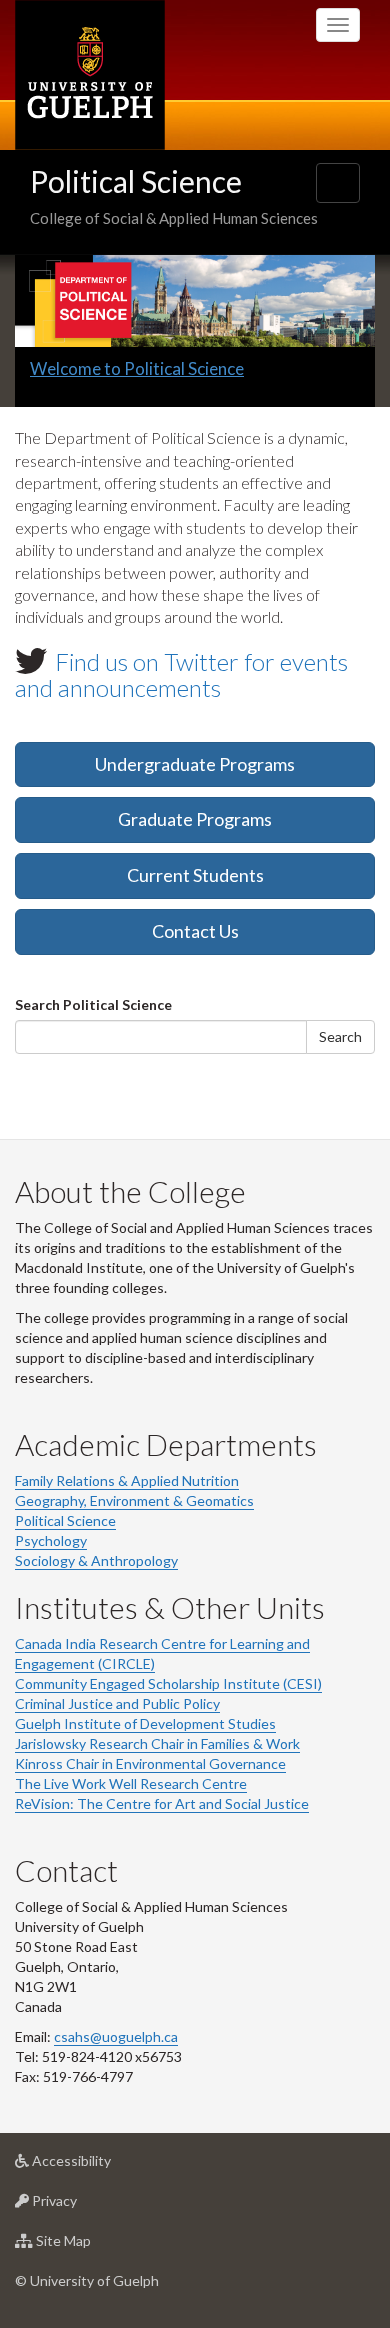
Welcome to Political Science (137, 368)
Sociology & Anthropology (96, 1560)
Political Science (136, 181)
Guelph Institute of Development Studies (145, 1723)
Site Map (93, 2246)
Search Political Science (93, 1004)
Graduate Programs (195, 819)
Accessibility (101, 2166)
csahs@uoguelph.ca (116, 2036)
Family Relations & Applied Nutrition (127, 1480)
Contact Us (195, 931)
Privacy (84, 2206)
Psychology (51, 1540)
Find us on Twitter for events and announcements (181, 674)
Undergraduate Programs (195, 764)
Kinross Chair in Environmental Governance (150, 1763)
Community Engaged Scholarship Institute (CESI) (168, 1683)
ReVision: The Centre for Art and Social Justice (162, 1803)
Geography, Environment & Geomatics (134, 1500)
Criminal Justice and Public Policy (117, 1703)
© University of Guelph (87, 2280)
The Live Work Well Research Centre (131, 1783)
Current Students (195, 875)
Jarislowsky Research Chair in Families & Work (157, 1743)
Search (340, 1036)
